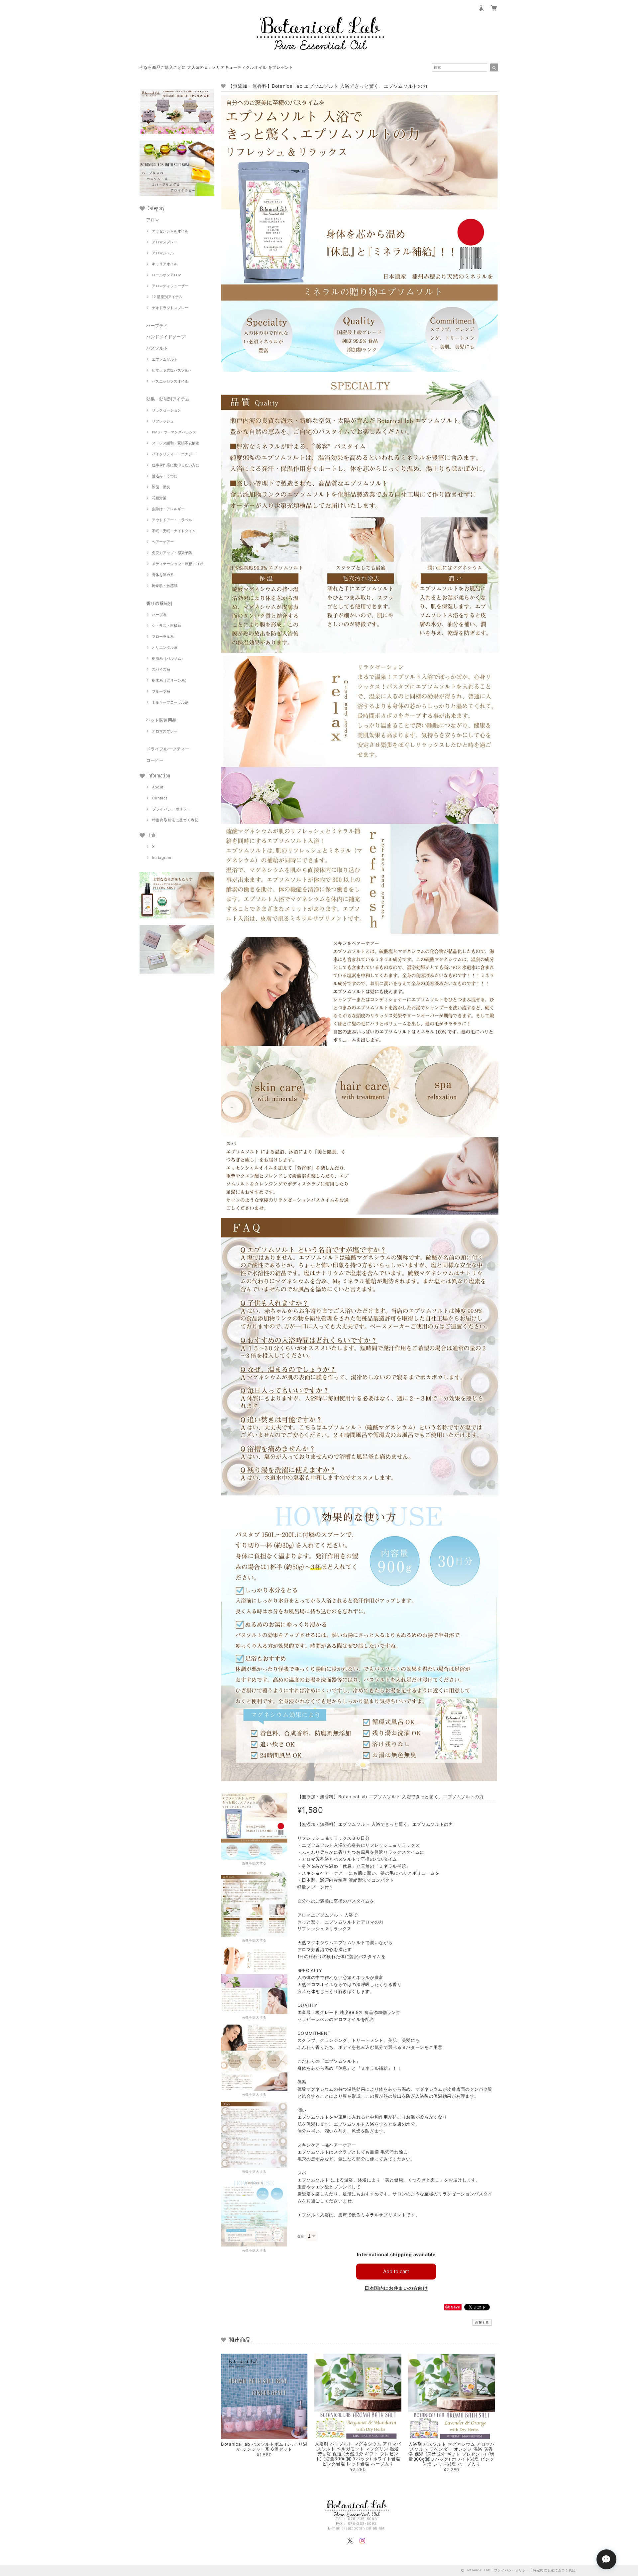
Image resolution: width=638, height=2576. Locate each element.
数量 (301, 2236)
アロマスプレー (165, 242)
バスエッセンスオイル (170, 381)
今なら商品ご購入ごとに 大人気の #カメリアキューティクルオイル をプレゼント (216, 67)
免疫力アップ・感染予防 (172, 553)
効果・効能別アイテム (168, 399)
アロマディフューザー (170, 286)
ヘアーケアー (163, 542)
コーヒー (155, 760)
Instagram (162, 858)
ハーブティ (157, 325)
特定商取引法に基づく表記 (175, 820)
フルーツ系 (161, 691)
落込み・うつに (165, 476)
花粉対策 (159, 498)
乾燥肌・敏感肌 (165, 586)
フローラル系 (163, 637)
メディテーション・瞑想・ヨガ (177, 564)
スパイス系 (161, 669)
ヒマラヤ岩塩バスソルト (172, 370)
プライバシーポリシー (172, 809)
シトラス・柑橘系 (166, 626)
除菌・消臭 (161, 487)
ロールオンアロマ (166, 275)
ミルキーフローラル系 (170, 702)
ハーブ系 (159, 615)
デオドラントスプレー (170, 308)
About (158, 787)
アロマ (153, 220)
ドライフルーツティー (168, 749)
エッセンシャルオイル (170, 231)
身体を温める (163, 575)
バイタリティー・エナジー (174, 454)
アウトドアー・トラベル (172, 520)
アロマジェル (163, 253)
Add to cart (396, 2271)
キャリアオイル (165, 264)
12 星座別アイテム (167, 297)
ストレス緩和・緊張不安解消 (176, 443)
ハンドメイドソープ (166, 337)
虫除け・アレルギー (168, 509)
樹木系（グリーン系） (170, 680)
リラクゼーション (166, 410)
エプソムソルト (165, 359)
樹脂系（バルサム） (168, 658)
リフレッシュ (163, 421)
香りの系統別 (159, 603)
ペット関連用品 (161, 720)
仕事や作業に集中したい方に (176, 465)
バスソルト (157, 348)
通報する (482, 2322)
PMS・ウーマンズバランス (174, 432)
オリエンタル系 (165, 647)
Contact (160, 798)
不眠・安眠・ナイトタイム (174, 531)
